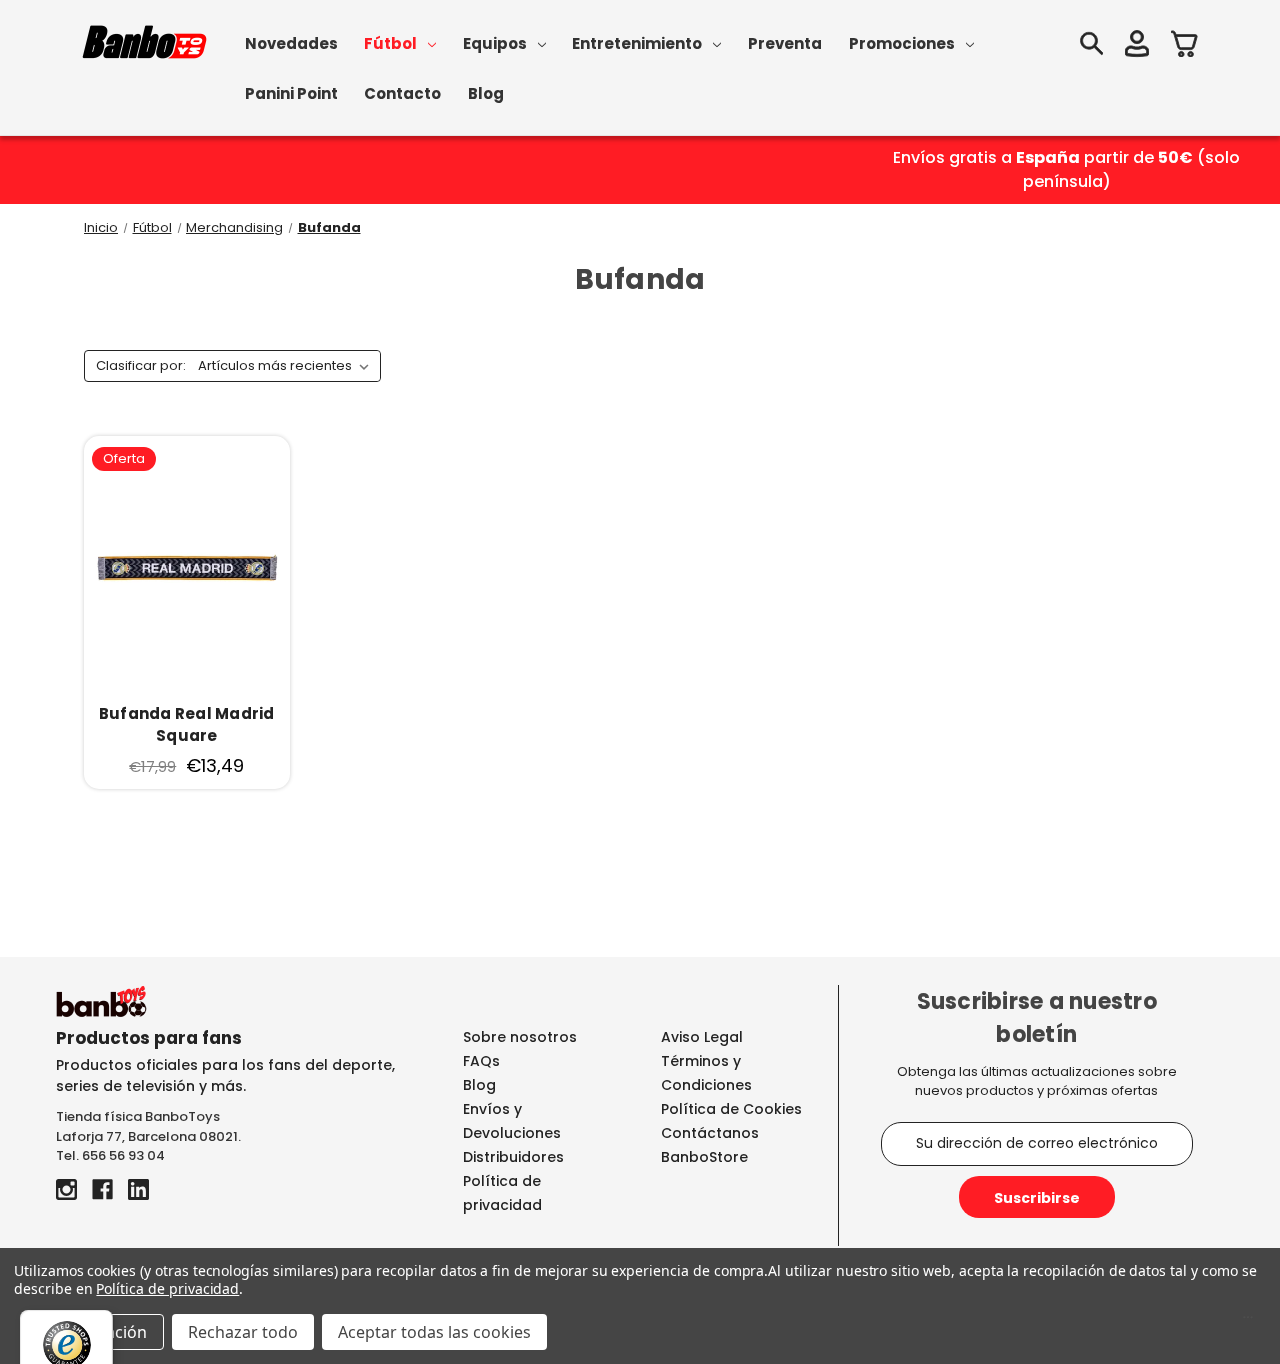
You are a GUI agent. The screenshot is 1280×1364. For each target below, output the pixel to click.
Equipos (495, 43)
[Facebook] (102, 1189)
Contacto (402, 93)
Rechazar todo (243, 1332)
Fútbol (390, 43)
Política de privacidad (167, 1288)
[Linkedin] (138, 1189)
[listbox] (287, 366)
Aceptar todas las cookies (434, 1332)
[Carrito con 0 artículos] (1185, 46)
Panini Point (291, 93)
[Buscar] (1091, 46)
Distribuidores (513, 1157)
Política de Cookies (731, 1109)
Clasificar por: (141, 365)
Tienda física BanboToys (138, 1116)
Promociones (902, 43)
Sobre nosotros (520, 1037)
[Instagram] (66, 1189)
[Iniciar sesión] (1137, 46)
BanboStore (704, 1157)
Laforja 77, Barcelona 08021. (148, 1136)
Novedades (291, 43)
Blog (486, 93)
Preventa (785, 43)
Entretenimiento (637, 43)
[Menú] (1248, 1322)
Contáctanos (710, 1133)
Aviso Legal (702, 1037)
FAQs (481, 1061)
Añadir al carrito (187, 567)
